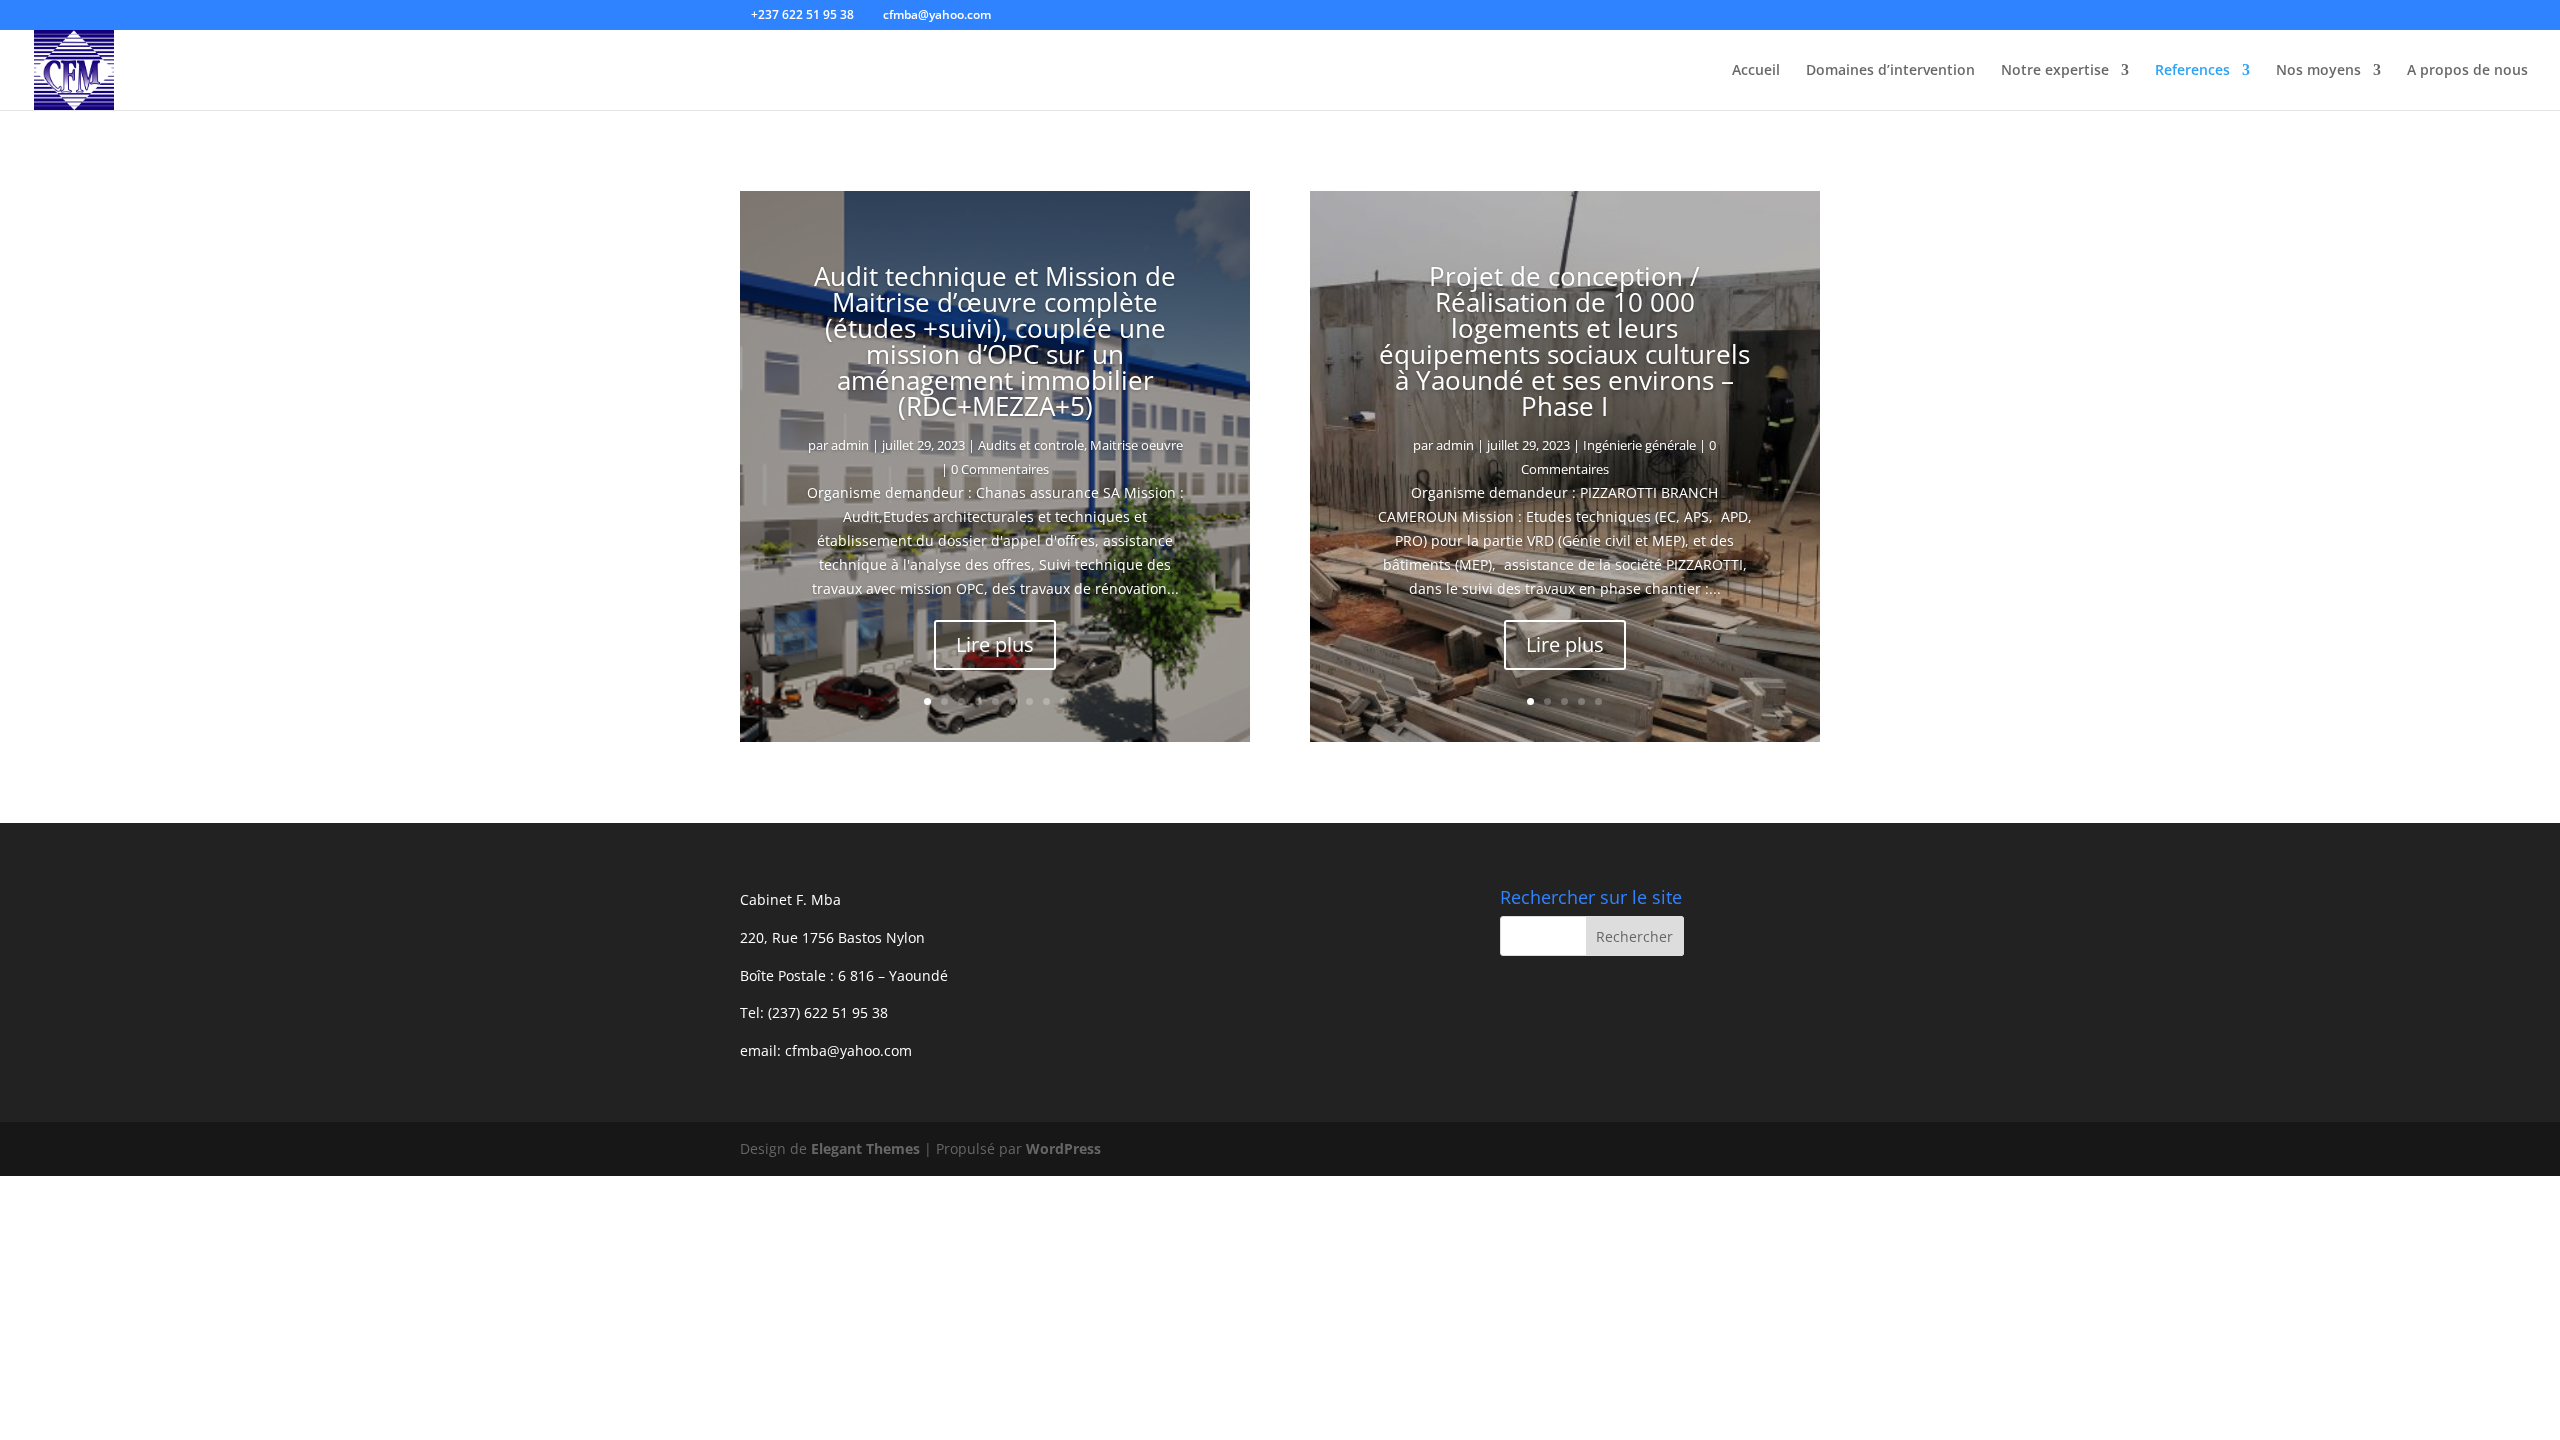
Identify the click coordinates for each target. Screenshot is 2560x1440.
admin (850, 445)
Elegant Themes (865, 1148)
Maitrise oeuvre (1136, 445)
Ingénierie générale (1639, 445)
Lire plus (995, 644)
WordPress (1063, 1148)
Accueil (1756, 71)
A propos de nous (2467, 71)
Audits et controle (1031, 445)
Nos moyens (2318, 71)
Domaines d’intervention (1890, 71)
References (2192, 71)
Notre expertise (2055, 71)
